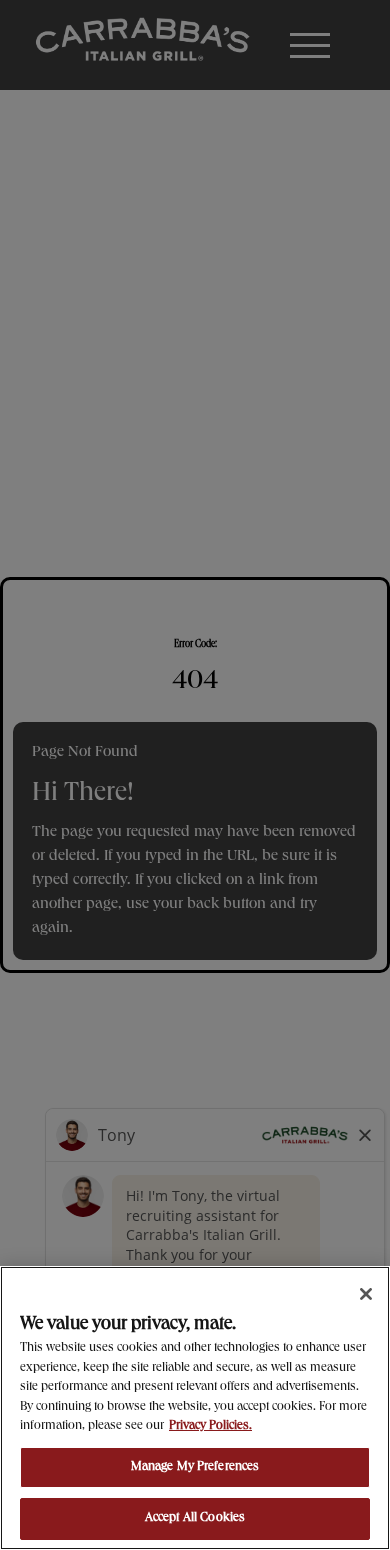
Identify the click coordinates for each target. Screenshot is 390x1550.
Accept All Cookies (195, 1518)
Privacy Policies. (210, 1426)
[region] (195, 1408)
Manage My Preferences (195, 1467)
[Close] (366, 1294)
